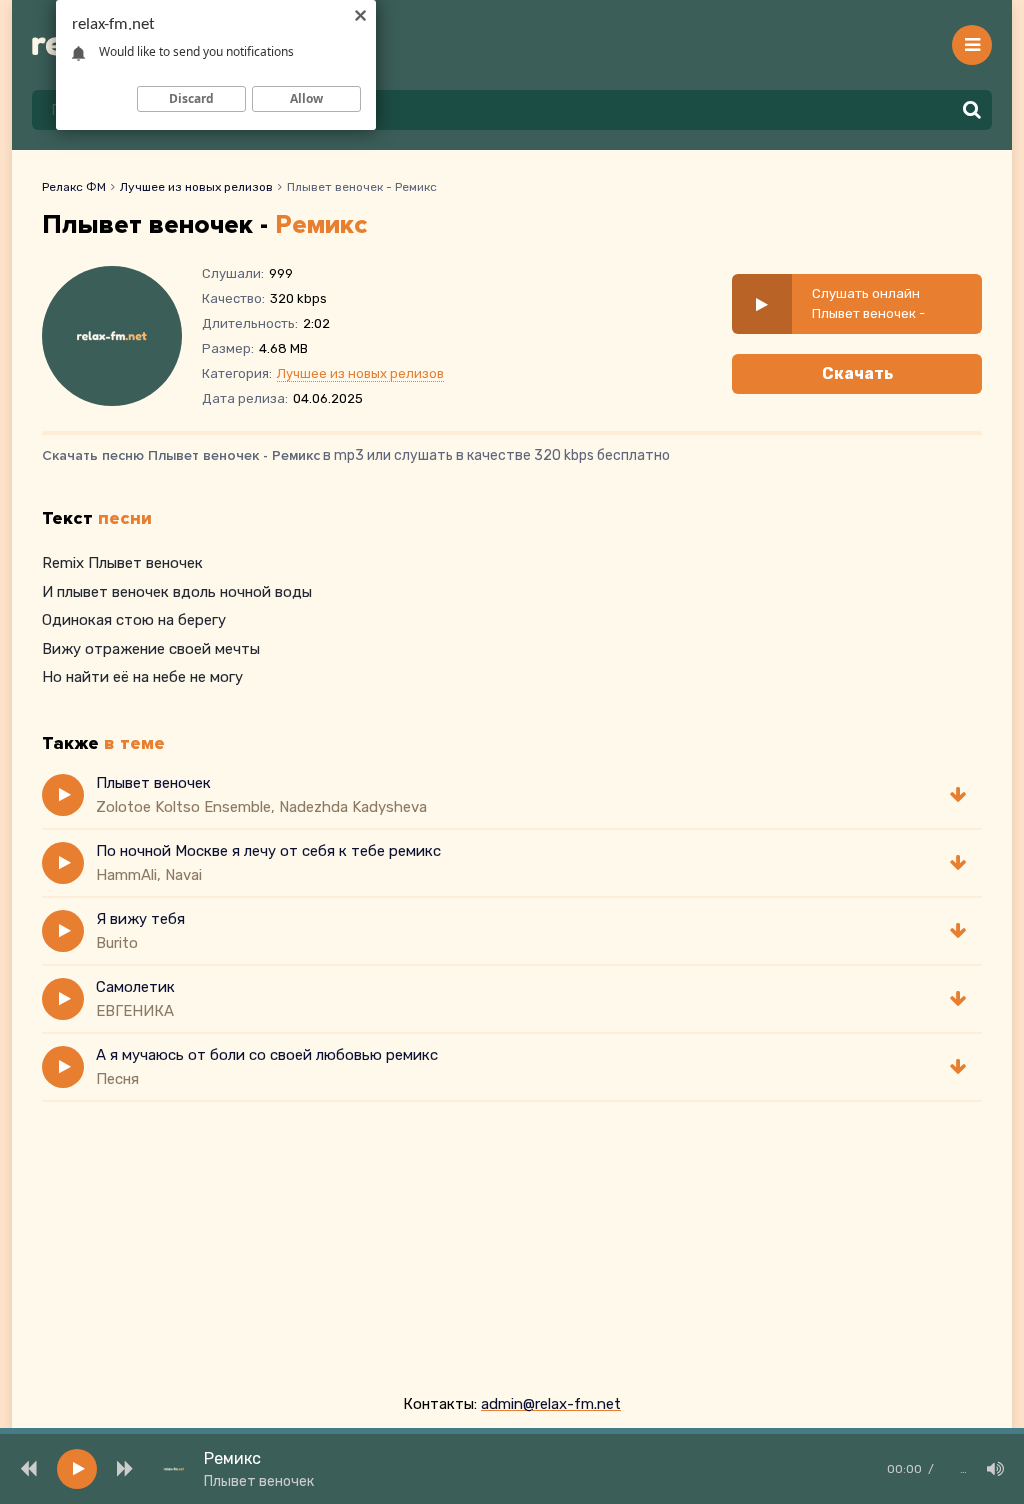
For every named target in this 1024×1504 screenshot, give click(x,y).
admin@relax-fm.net (551, 1404)
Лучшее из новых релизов (196, 187)
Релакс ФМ (74, 187)
